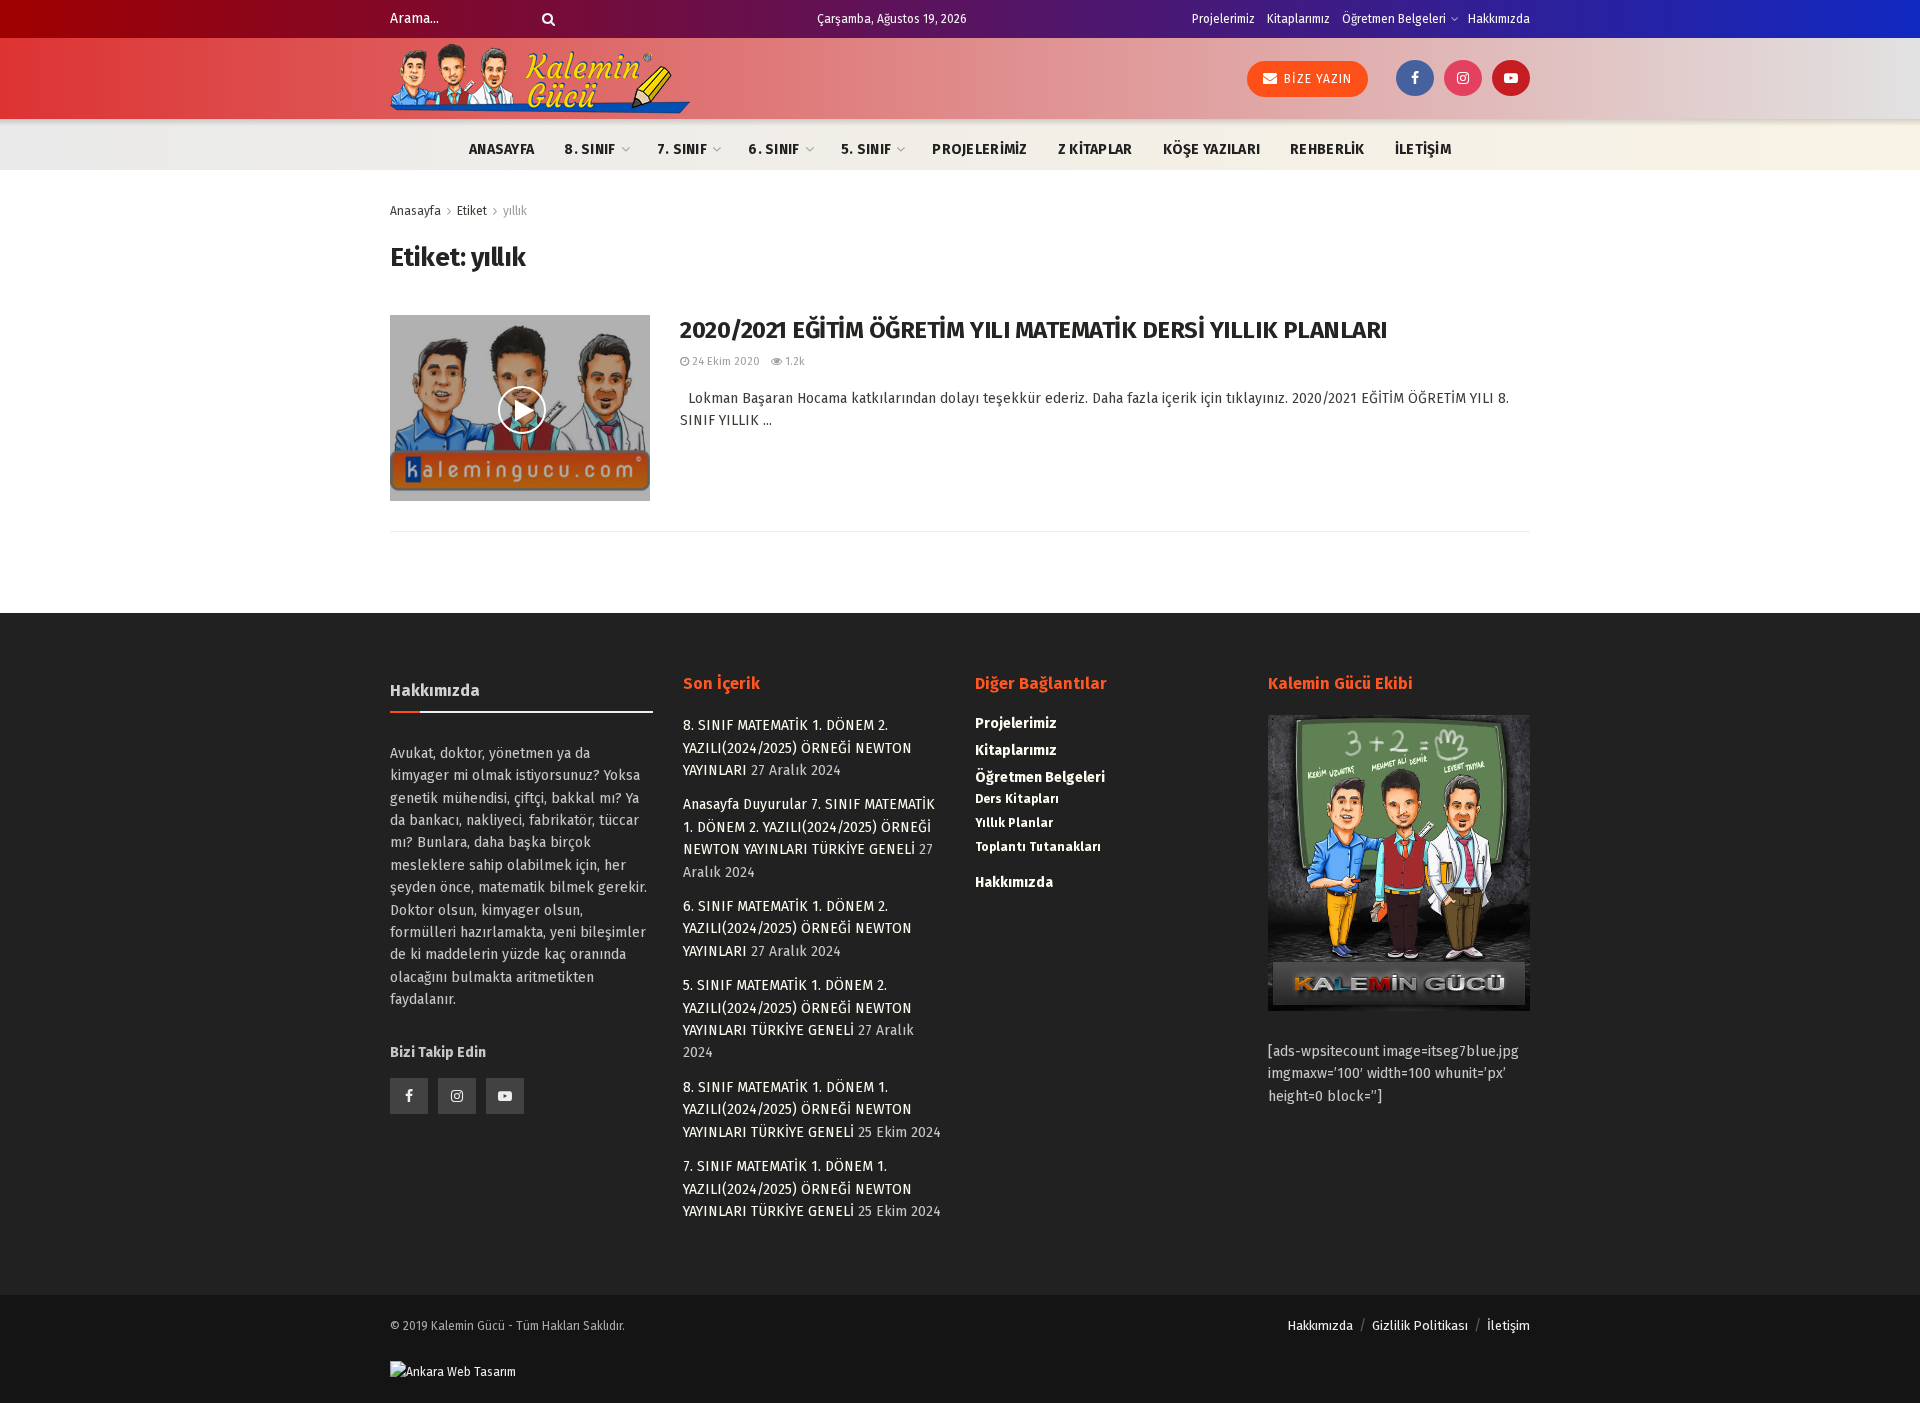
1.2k (793, 361)
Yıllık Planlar (1014, 823)
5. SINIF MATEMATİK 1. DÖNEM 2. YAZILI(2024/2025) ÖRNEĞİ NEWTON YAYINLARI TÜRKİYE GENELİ (797, 1008)
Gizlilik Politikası (1420, 1325)
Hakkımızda (1499, 19)
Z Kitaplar (1095, 149)
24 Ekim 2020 (724, 361)
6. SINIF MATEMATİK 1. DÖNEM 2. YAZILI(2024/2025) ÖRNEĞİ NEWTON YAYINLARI (797, 929)
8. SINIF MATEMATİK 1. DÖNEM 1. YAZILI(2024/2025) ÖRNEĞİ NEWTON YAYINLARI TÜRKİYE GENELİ (797, 1110)
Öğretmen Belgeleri (1394, 19)
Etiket (472, 211)
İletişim (1423, 149)
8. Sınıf (589, 149)
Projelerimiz (1223, 19)
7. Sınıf (682, 149)
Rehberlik (1327, 149)
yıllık (515, 211)
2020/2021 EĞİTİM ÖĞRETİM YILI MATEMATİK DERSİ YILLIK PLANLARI (1033, 330)
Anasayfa (501, 149)
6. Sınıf (773, 149)
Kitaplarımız (1298, 19)
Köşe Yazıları (1212, 149)
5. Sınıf (866, 149)
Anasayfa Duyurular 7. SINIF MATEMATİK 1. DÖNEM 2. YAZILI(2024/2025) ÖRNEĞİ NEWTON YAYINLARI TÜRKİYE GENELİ (809, 827)
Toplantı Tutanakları (1038, 847)
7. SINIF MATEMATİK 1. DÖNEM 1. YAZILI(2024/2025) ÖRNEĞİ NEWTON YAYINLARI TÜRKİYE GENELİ (797, 1189)
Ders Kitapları (1017, 799)
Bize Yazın (1316, 79)
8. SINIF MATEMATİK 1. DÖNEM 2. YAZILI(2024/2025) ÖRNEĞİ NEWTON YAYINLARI (797, 748)
